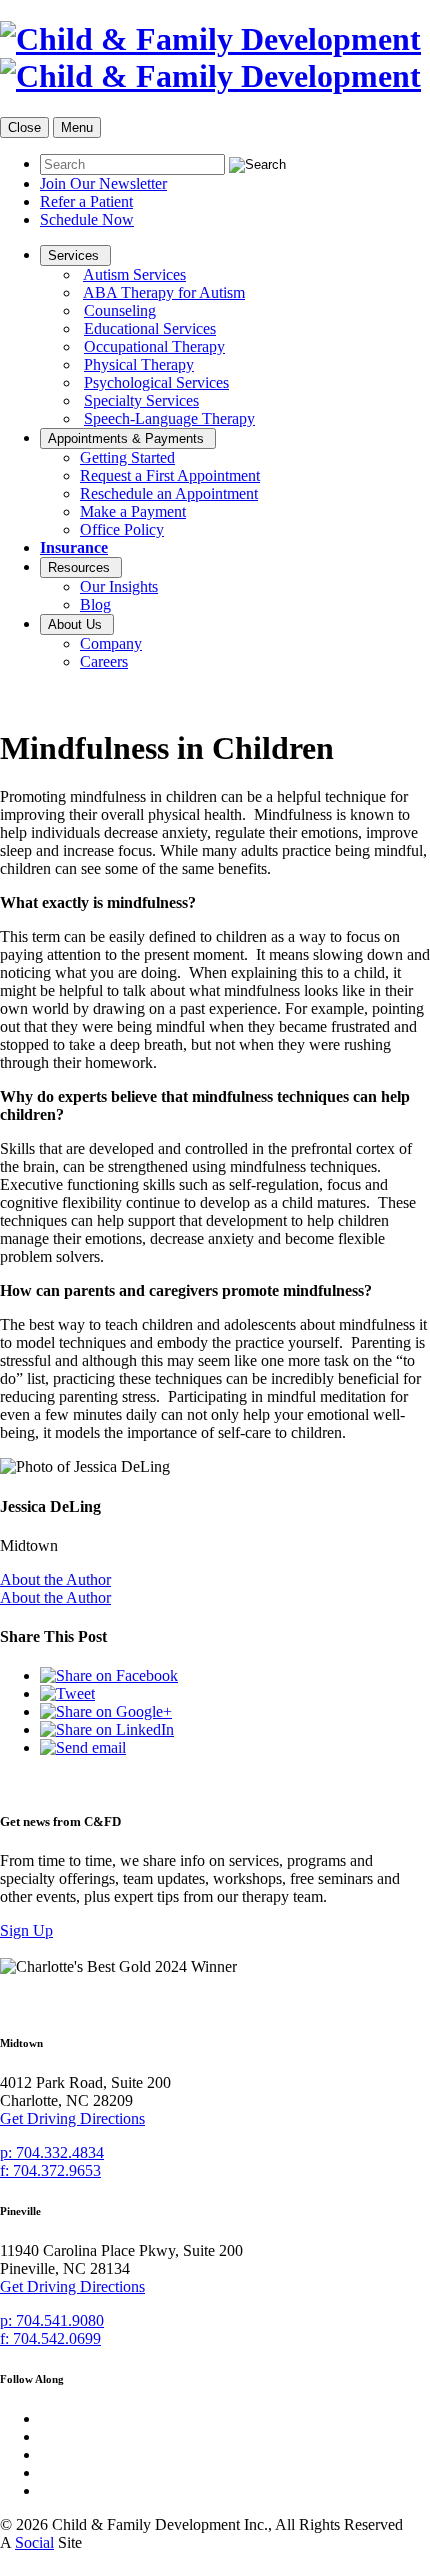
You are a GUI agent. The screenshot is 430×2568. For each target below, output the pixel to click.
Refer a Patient (86, 201)
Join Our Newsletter (103, 183)
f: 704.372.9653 (50, 2170)
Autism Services (134, 274)
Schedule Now (87, 219)
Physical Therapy (139, 364)
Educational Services (150, 328)
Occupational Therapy (154, 346)
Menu (77, 127)
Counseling (120, 310)
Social (34, 2542)
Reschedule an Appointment (169, 493)
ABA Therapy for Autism (164, 292)
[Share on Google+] (106, 1711)
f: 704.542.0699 (50, 2338)
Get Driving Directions (72, 2118)
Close (24, 127)
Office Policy (122, 529)
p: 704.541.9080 (52, 2320)
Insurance (74, 547)
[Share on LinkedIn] (107, 1729)
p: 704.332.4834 (52, 2152)
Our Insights (119, 586)
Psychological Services (156, 382)
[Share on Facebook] (109, 1675)
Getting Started (127, 457)
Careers (104, 661)
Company (111, 643)
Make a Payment (133, 511)
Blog (95, 604)
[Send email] (83, 1747)
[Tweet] (67, 1693)
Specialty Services (141, 400)
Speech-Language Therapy (169, 418)
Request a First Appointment (170, 475)
